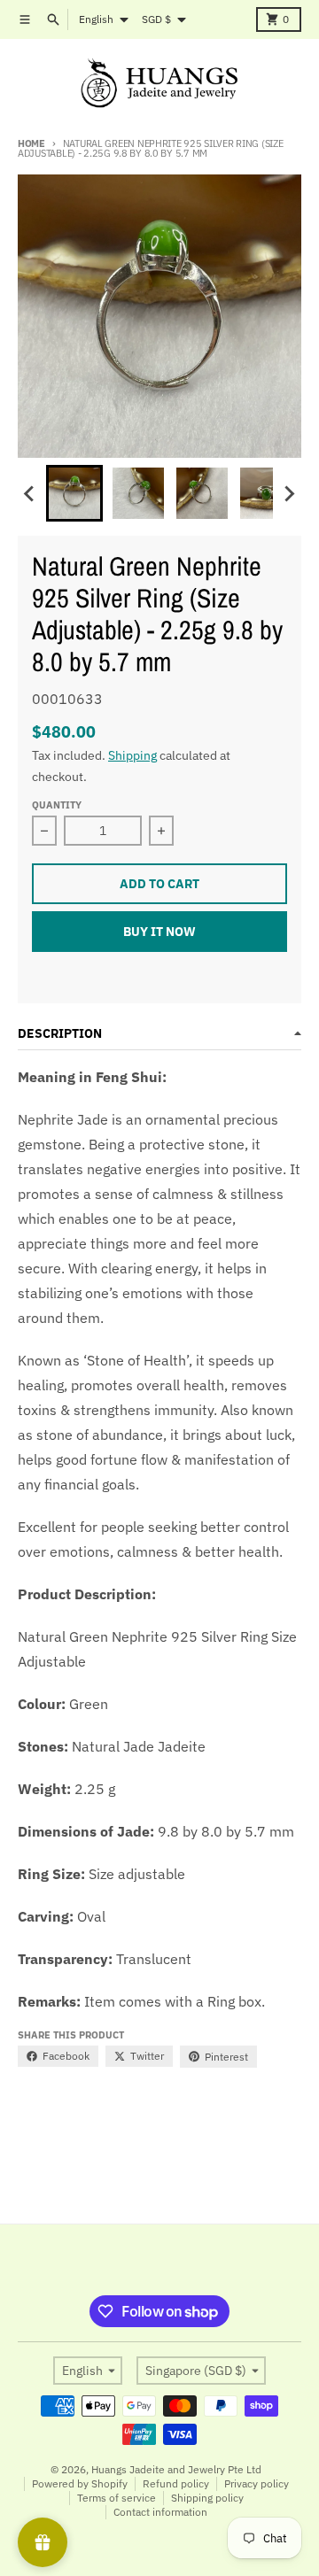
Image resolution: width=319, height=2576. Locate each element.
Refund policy (176, 2483)
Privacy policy (257, 2483)
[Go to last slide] (30, 493)
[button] (74, 493)
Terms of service (117, 2498)
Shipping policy (207, 2498)
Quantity (57, 805)
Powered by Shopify (80, 2483)
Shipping (132, 755)
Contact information (160, 2512)
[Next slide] (289, 493)
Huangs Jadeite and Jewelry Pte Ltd (176, 2469)
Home (31, 143)
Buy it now (159, 932)
